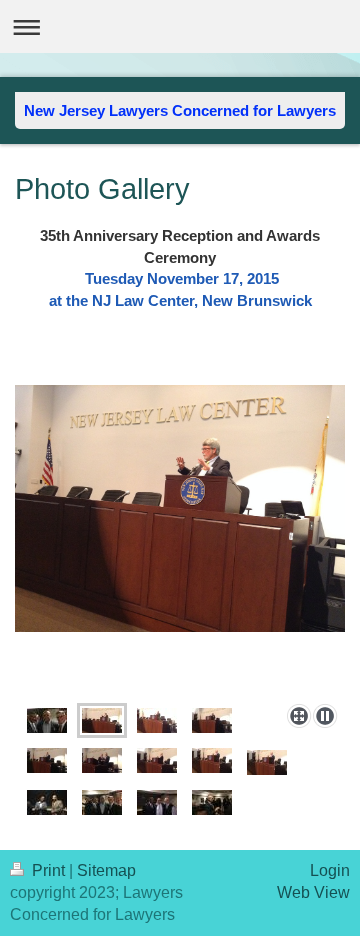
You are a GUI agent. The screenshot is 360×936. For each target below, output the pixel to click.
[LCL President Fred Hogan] (157, 720)
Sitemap (106, 870)
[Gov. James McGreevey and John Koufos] (102, 760)
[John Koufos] (47, 760)
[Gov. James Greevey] (157, 760)
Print (48, 870)
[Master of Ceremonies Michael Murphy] (180, 540)
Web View (313, 892)
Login (330, 870)
